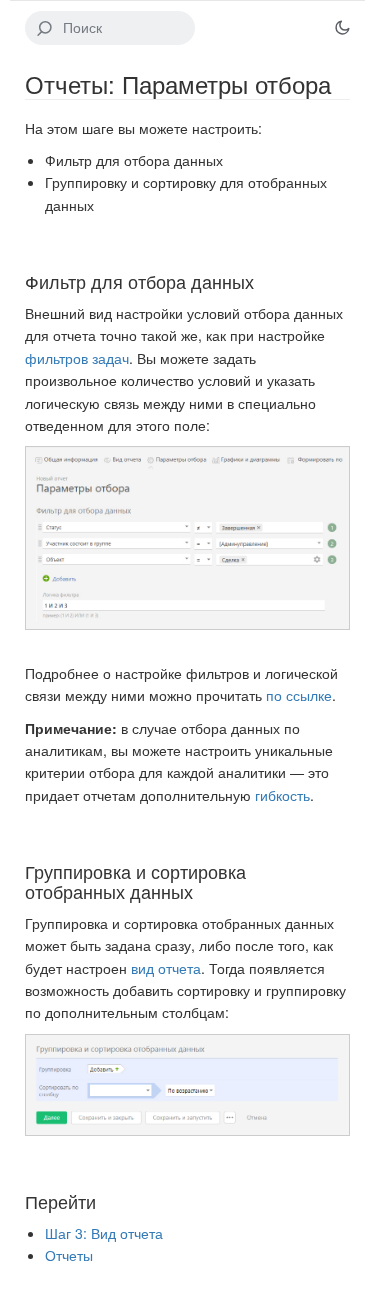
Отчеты (69, 1255)
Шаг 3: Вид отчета (104, 1233)
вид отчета (166, 968)
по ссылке (299, 695)
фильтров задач (77, 358)
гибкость (282, 795)
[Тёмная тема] (342, 28)
